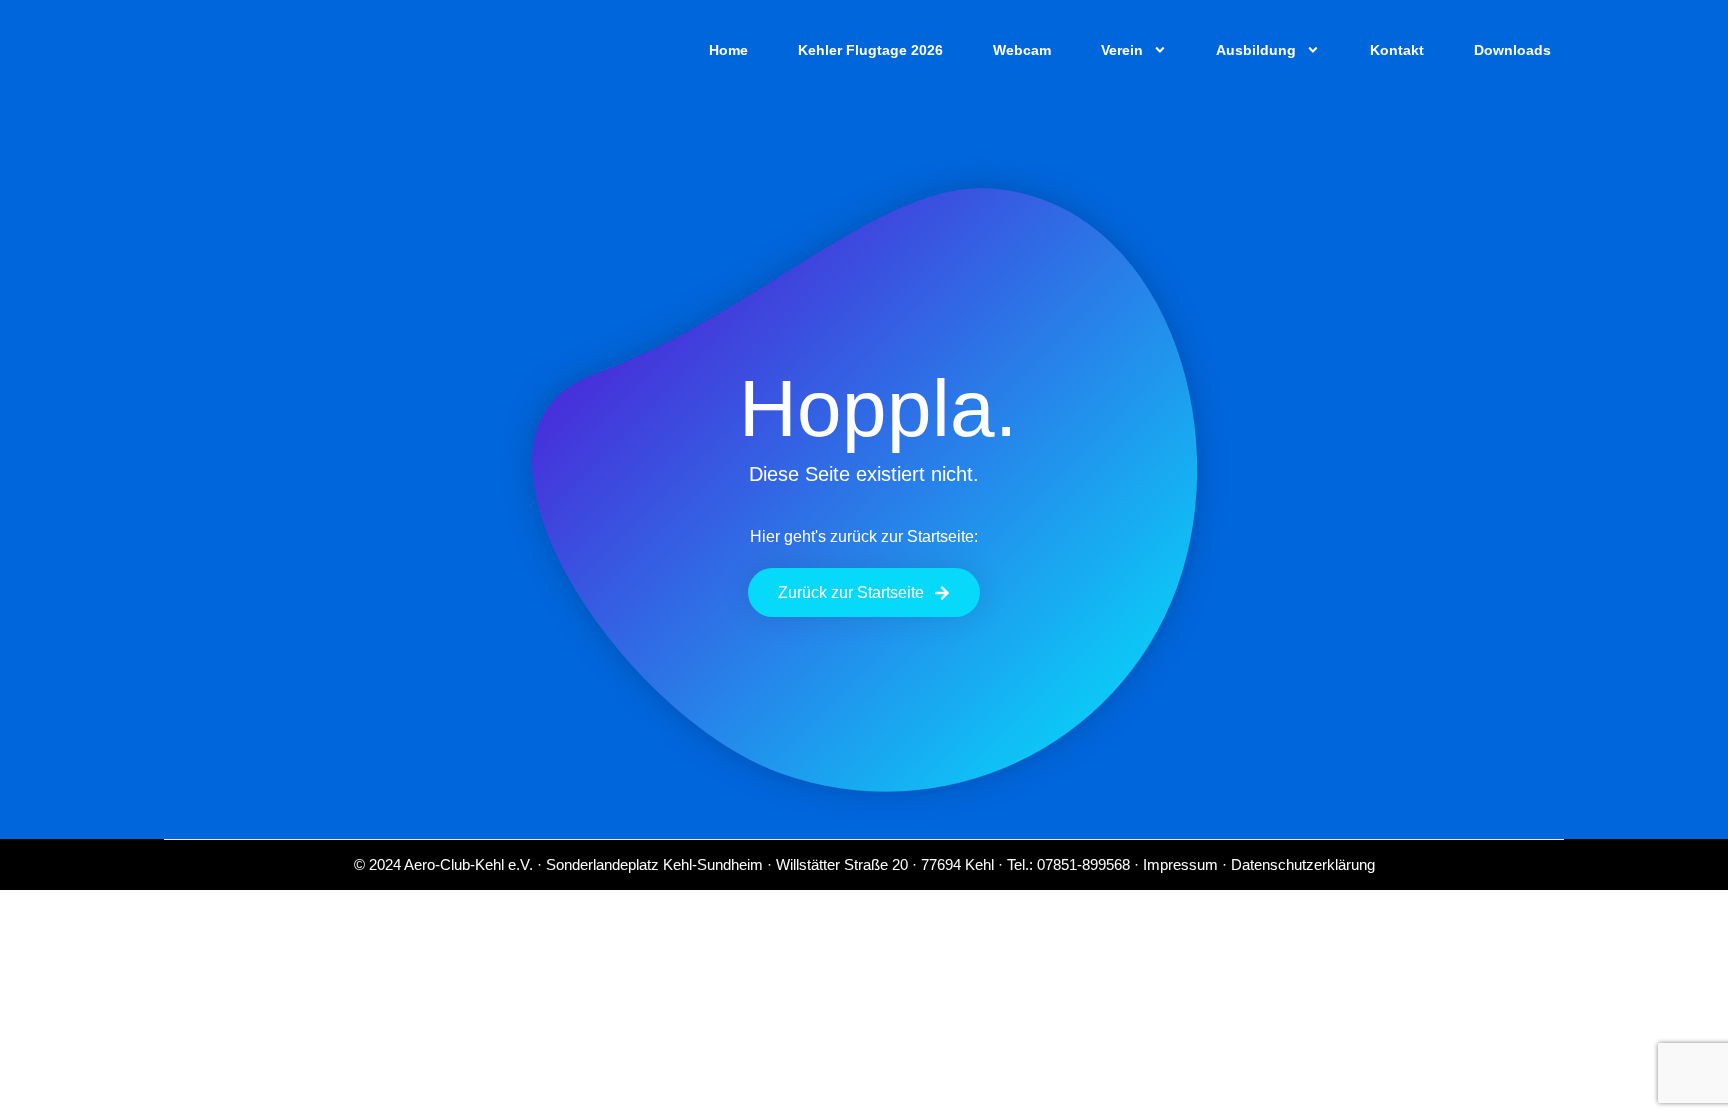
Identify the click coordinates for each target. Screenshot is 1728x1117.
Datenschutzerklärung (1303, 864)
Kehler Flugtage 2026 (870, 50)
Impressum (1180, 864)
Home (728, 50)
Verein (1122, 50)
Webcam (1022, 50)
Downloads (1512, 50)
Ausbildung (1256, 50)
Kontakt (1397, 50)
